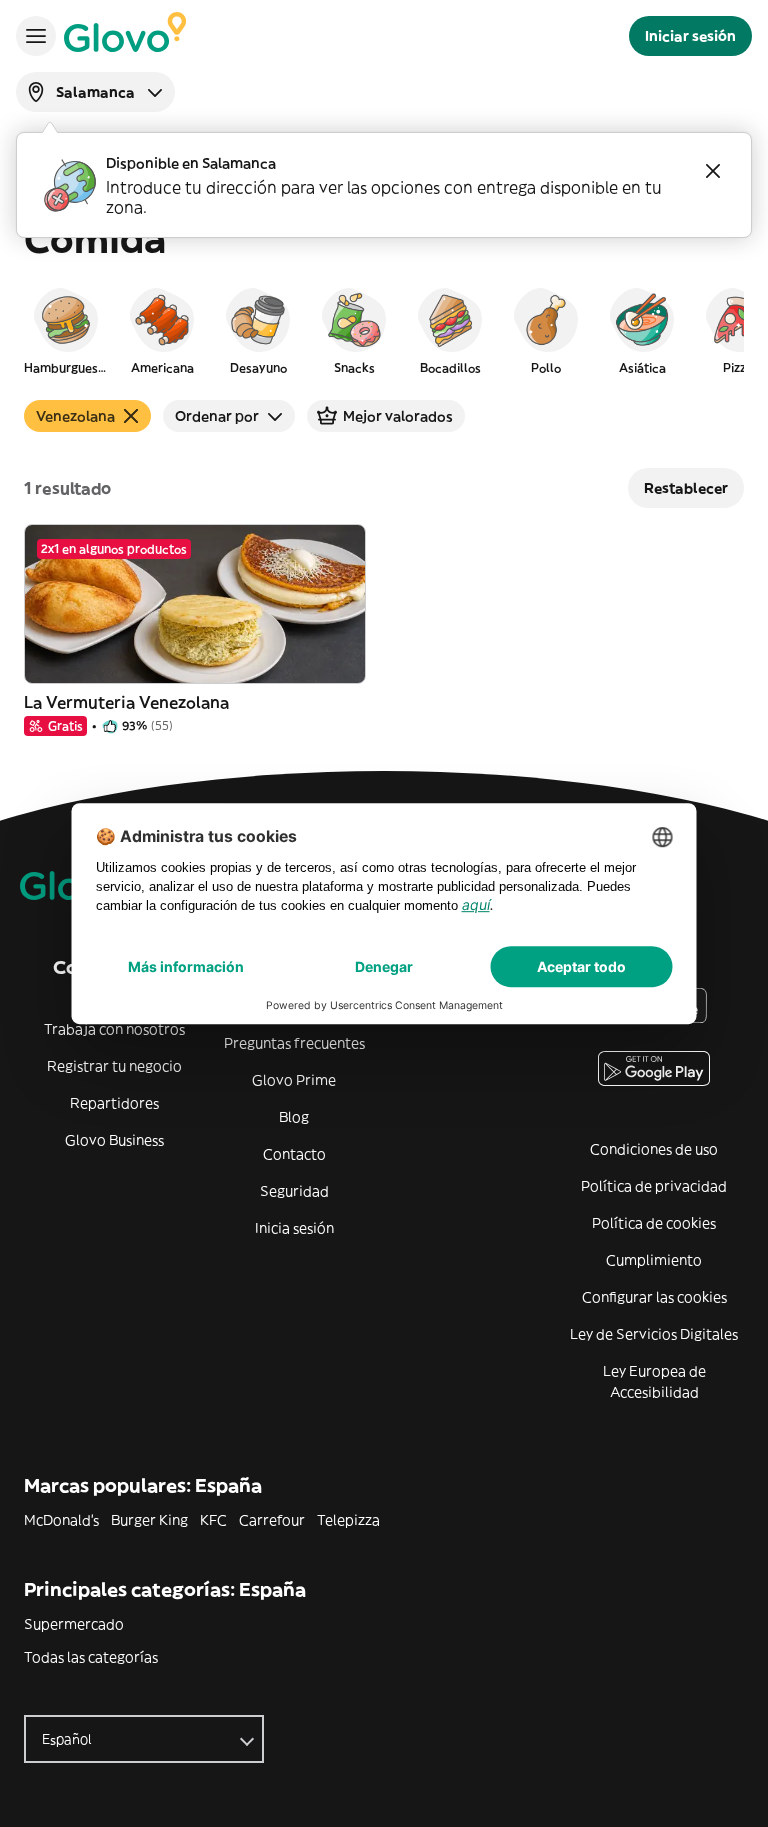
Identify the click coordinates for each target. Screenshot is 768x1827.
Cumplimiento (654, 1260)
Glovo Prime (294, 1080)
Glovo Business (114, 1140)
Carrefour (272, 1520)
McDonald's (61, 1520)
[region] (384, 330)
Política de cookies (654, 1223)
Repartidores (114, 1103)
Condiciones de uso (654, 1149)
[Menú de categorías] (36, 36)
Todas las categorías (91, 1657)
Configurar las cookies (654, 1297)
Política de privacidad (654, 1186)
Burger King (149, 1520)
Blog (294, 1117)
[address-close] (713, 171)
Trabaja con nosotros (114, 1029)
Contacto (294, 1154)
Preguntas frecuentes (294, 1043)
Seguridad (294, 1191)
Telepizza (348, 1520)
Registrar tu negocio (114, 1066)
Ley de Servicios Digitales (654, 1334)
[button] (66, 330)
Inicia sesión (294, 1228)
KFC (213, 1520)
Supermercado (74, 1624)
